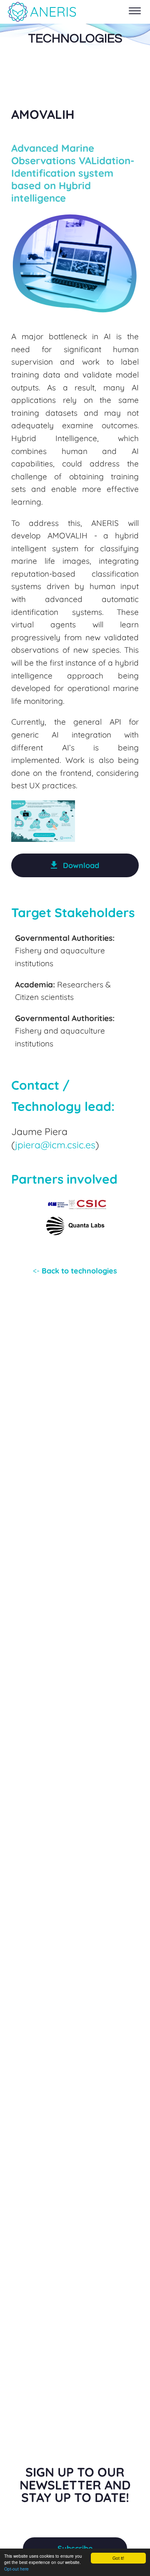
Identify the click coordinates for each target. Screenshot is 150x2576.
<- (75, 1271)
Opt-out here (16, 2569)
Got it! (118, 2558)
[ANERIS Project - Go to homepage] (42, 12)
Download (81, 865)
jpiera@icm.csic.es (55, 1145)
